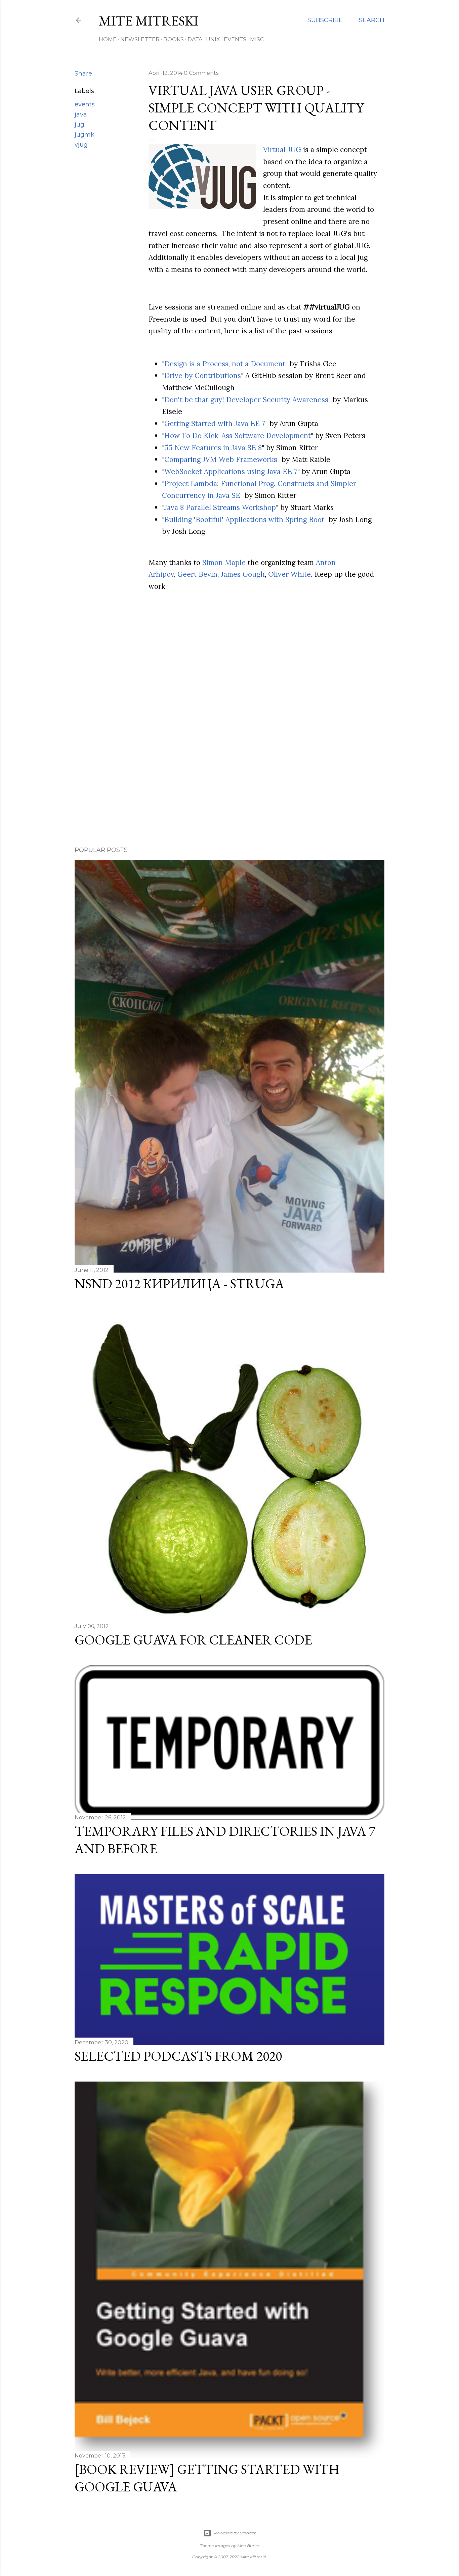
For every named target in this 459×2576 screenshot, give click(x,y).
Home (108, 39)
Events (235, 39)
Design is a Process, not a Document (225, 364)
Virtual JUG (282, 150)
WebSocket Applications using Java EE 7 (231, 471)
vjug (81, 145)
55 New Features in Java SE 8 (213, 448)
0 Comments (201, 73)
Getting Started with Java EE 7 (215, 423)
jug (79, 125)
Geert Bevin (197, 574)
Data (195, 39)
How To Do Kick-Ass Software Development (238, 436)
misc (257, 39)
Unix (213, 39)
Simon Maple (224, 562)
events (85, 104)
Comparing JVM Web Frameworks (221, 459)
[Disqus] (229, 743)
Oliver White (289, 574)
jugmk (85, 135)
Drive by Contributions (203, 375)
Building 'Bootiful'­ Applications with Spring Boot (244, 519)
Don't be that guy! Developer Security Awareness (246, 400)
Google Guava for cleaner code (193, 1640)
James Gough (243, 574)
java (81, 114)
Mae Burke (248, 2546)
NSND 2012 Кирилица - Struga (179, 1284)
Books (174, 39)
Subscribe (325, 20)
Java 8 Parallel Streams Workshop (220, 507)
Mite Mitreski (149, 21)
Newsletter (140, 39)
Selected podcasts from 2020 (178, 2056)
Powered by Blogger (235, 2533)
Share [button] (83, 74)
